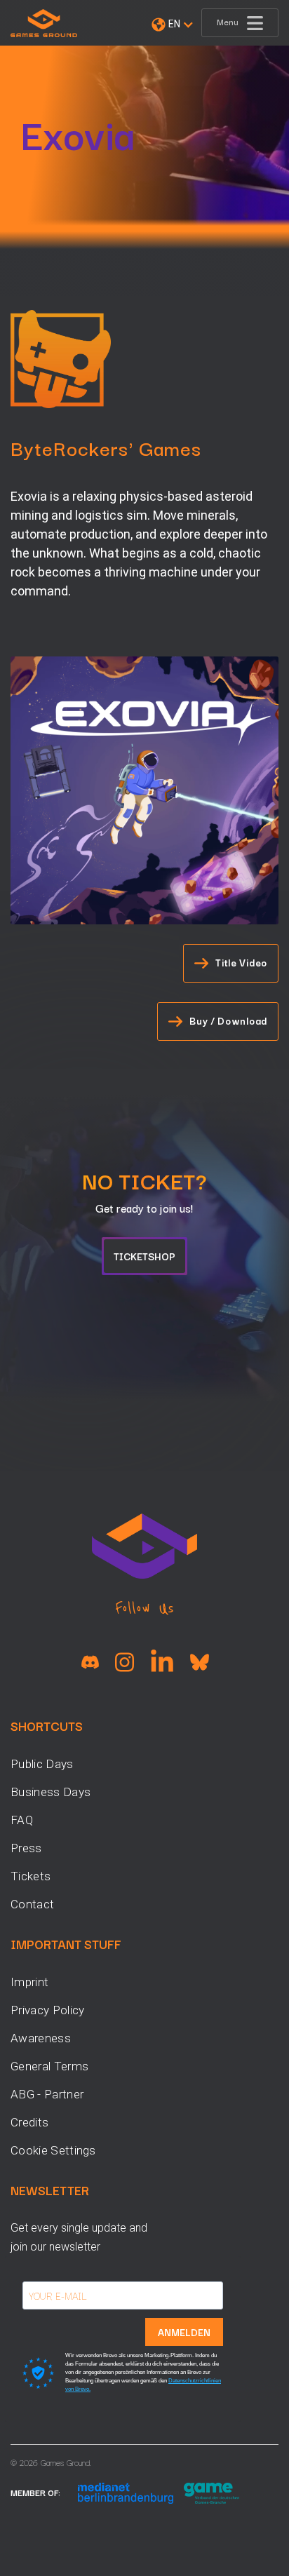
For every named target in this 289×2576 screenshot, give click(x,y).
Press (26, 1848)
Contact (32, 1904)
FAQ (22, 1820)
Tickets (31, 1876)
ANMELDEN (184, 2332)
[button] (172, 25)
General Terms (49, 2066)
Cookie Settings (53, 2150)
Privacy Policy (47, 2010)
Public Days (42, 1764)
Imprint (29, 1982)
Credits (29, 2122)
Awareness (41, 2038)
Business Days (51, 1792)
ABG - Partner (47, 2094)
